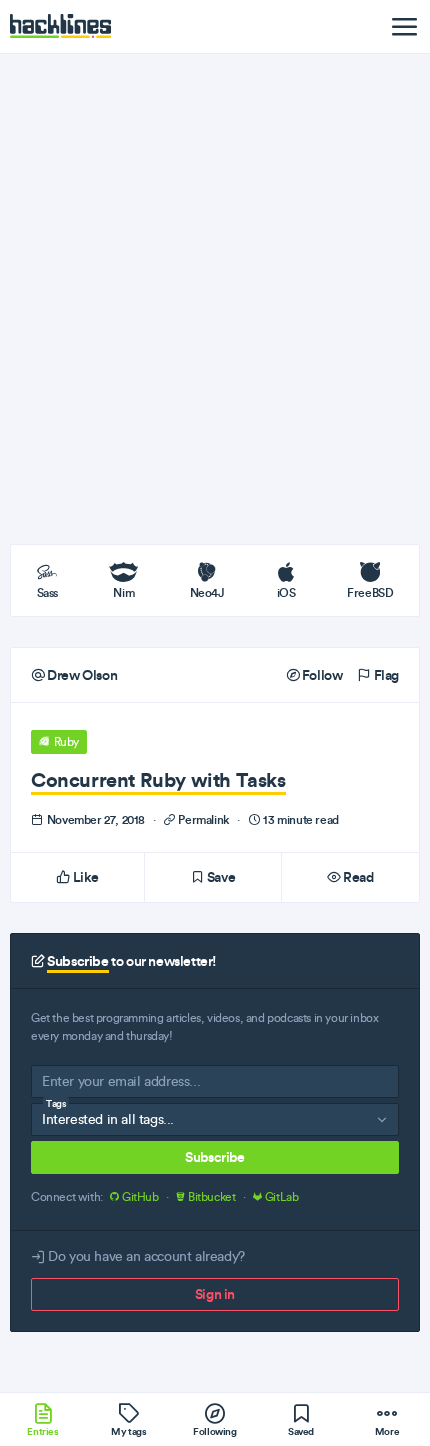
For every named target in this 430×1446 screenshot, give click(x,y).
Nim (123, 592)
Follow (320, 675)
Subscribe (214, 1157)
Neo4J (207, 592)
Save (219, 877)
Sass (47, 592)
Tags (56, 1103)
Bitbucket (211, 1197)
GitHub (140, 1197)
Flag (385, 675)
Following (214, 1431)
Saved (301, 1431)
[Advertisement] (215, 299)
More (387, 1431)
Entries (42, 1431)
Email (58, 1085)
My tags (128, 1431)
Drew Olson (81, 675)
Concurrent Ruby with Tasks (158, 779)
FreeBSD (370, 592)
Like (84, 877)
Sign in (215, 1294)
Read (357, 877)
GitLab (280, 1197)
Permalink (204, 819)
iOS (286, 592)
